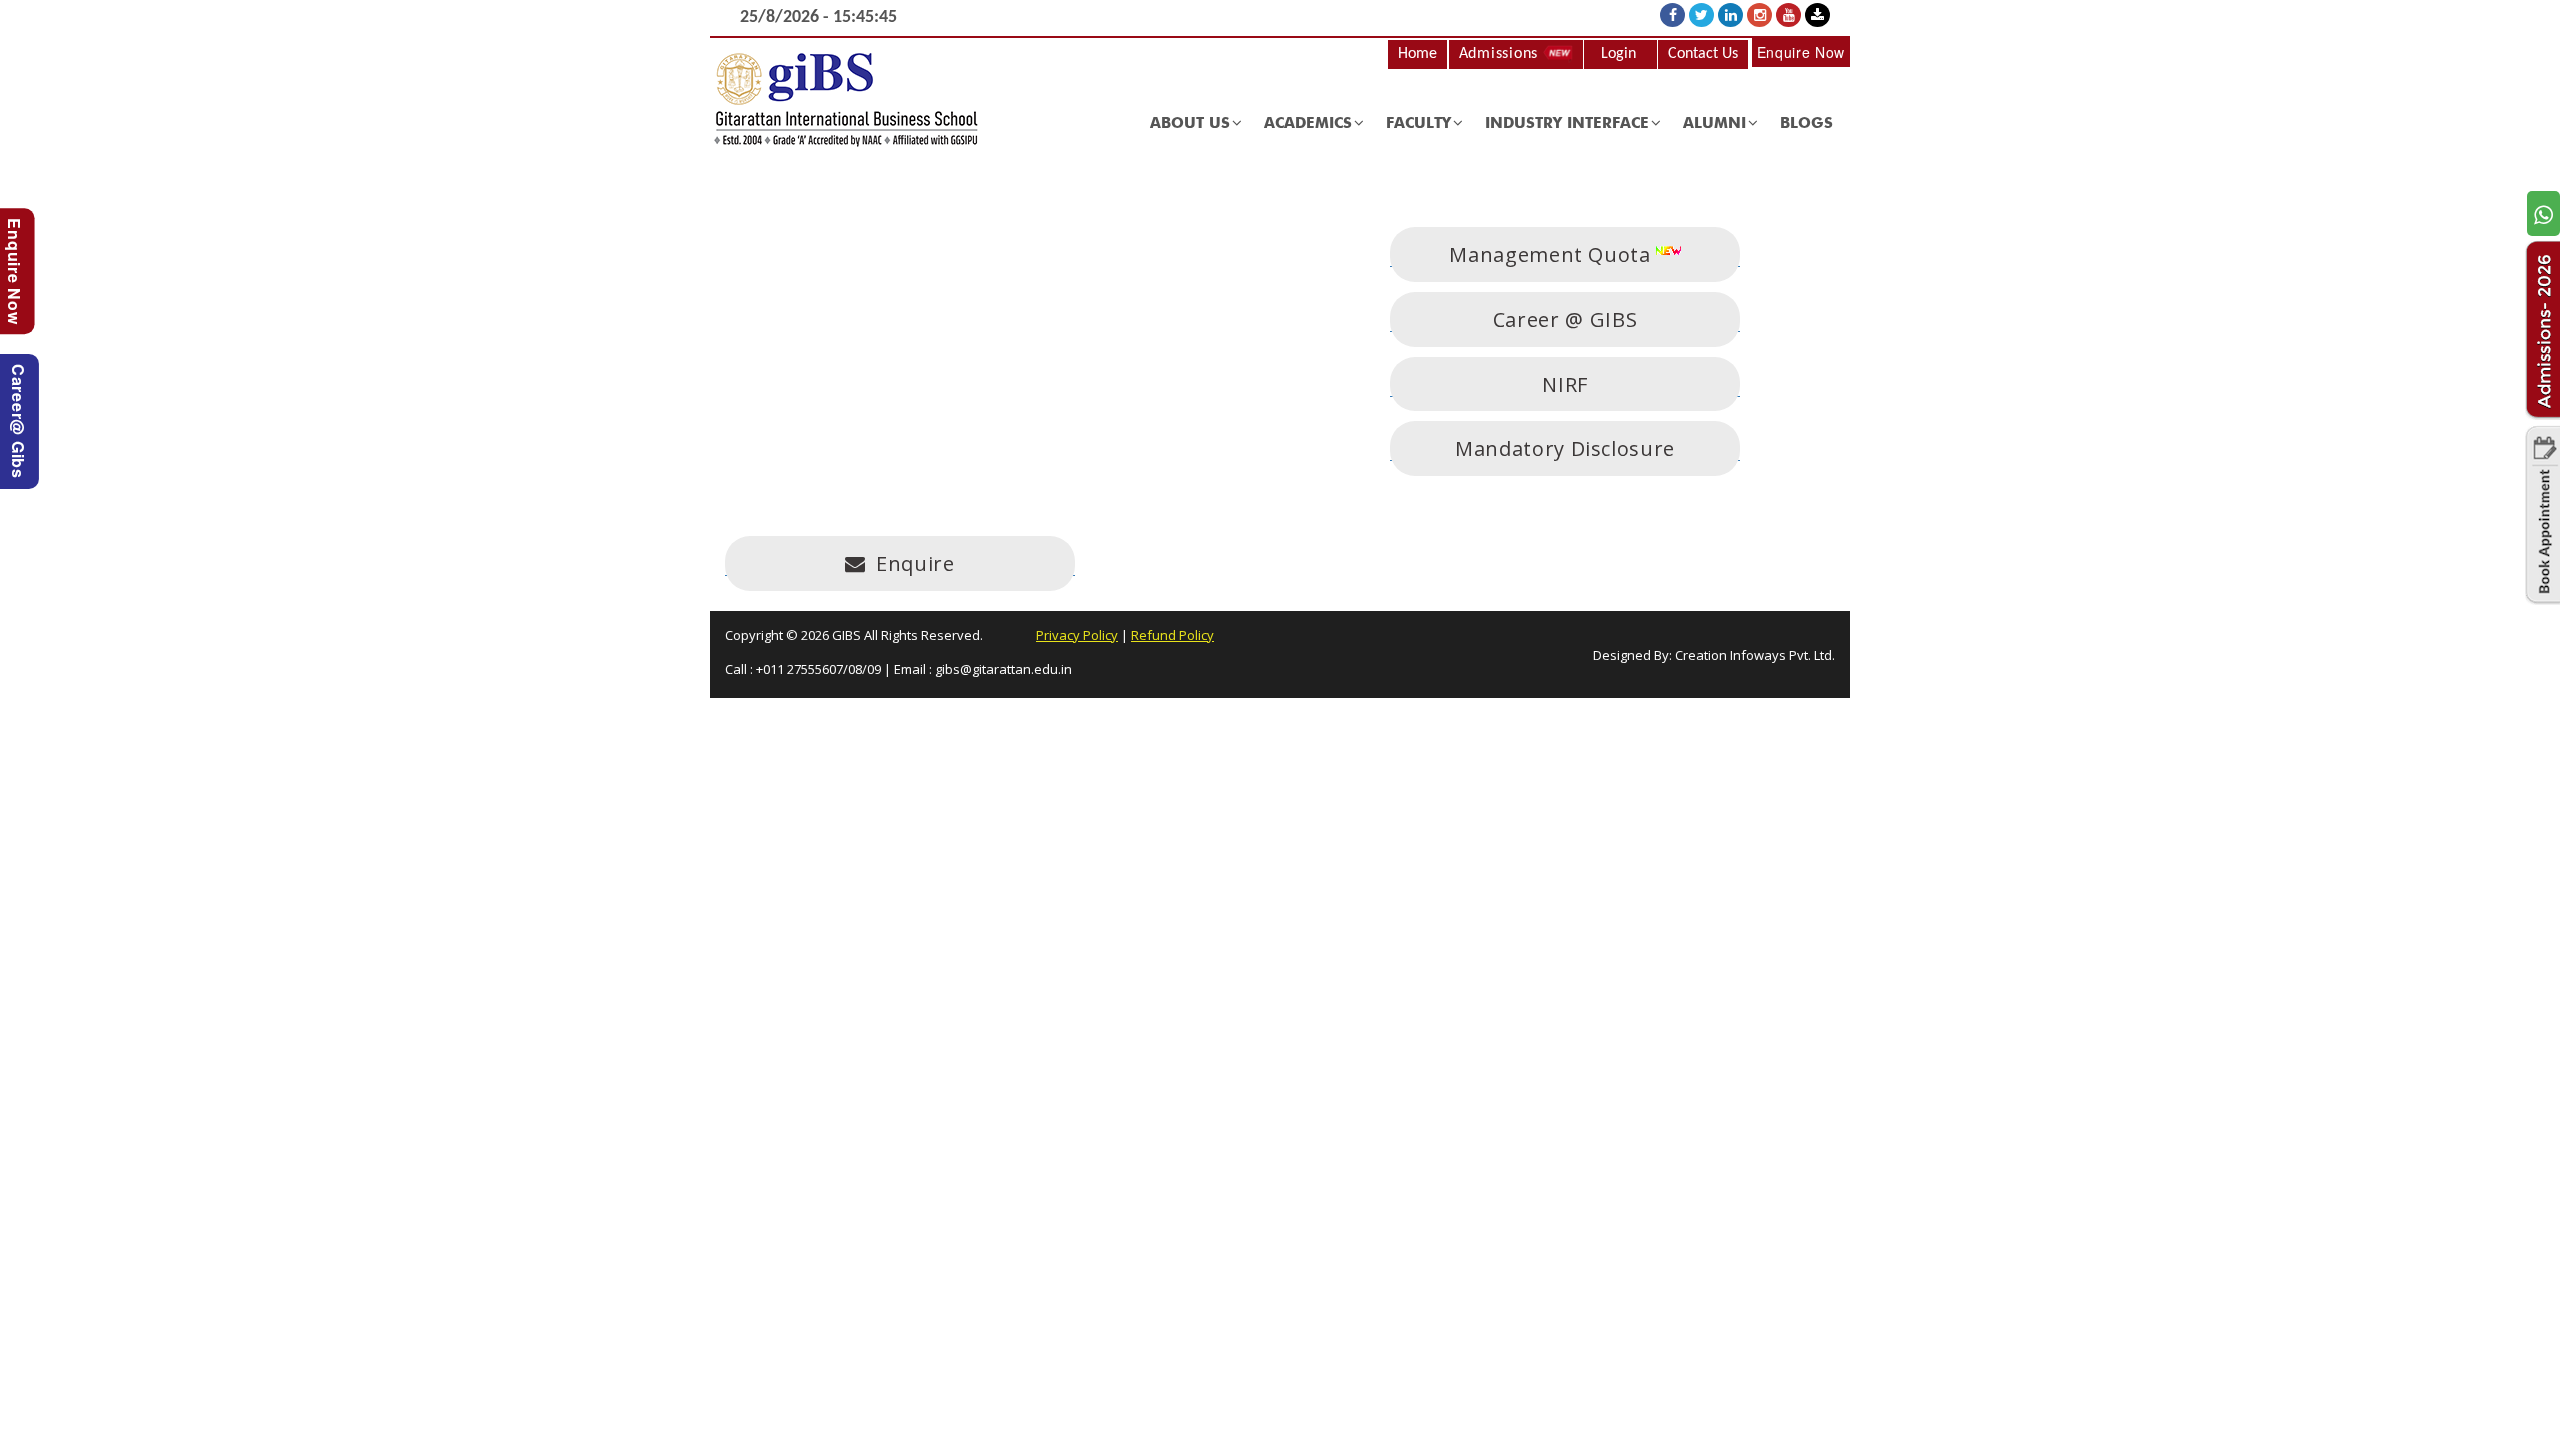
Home (1417, 54)
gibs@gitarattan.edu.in (1003, 669)
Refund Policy (1172, 635)
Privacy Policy (1077, 635)
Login (1618, 54)
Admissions (1501, 54)
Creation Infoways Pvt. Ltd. (1755, 655)
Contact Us (1703, 54)
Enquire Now (1801, 52)
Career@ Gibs (18, 421)
